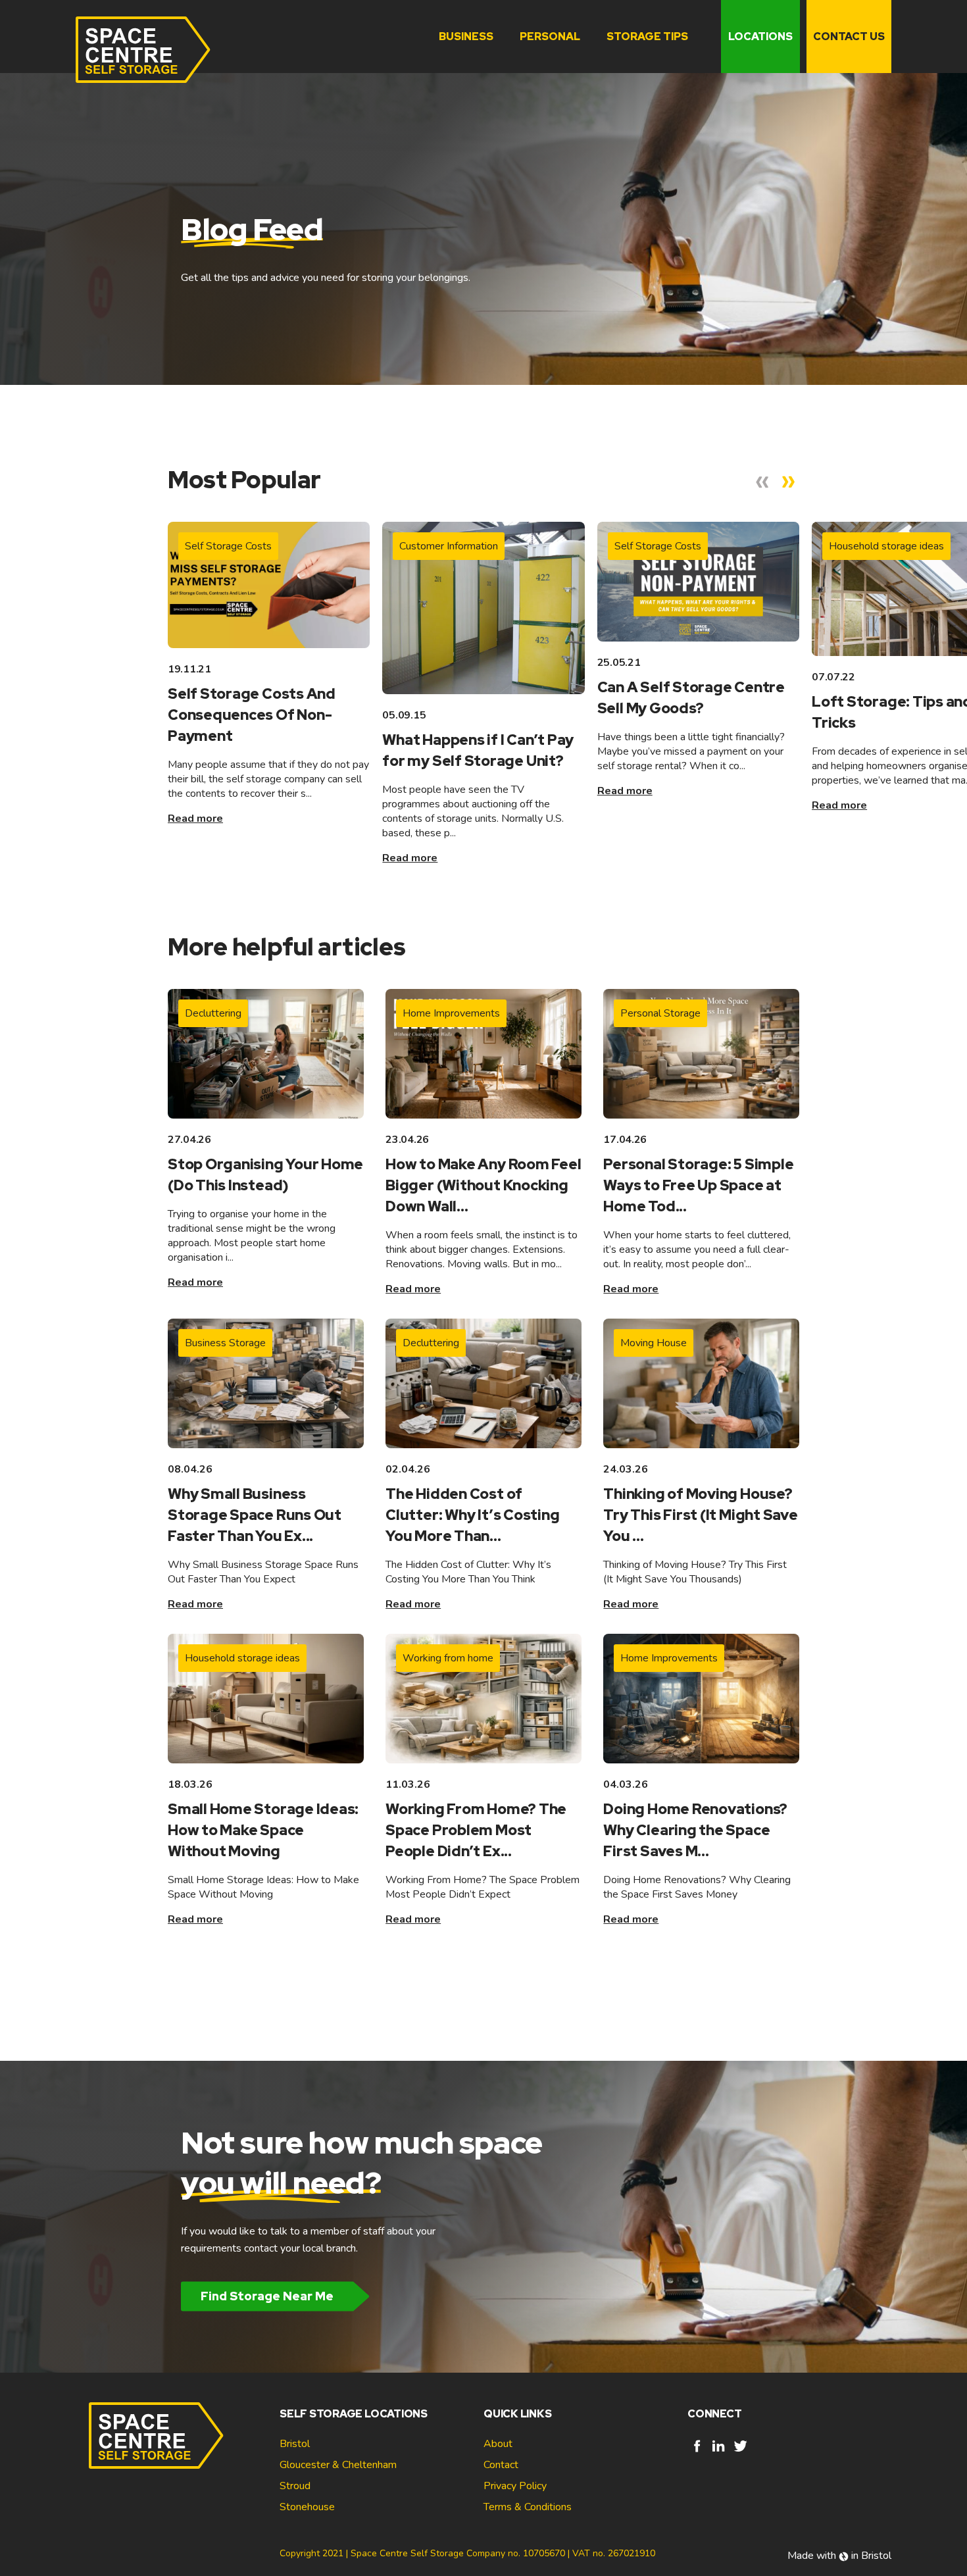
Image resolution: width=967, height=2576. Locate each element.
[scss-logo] (143, 50)
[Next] (789, 482)
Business (466, 37)
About (498, 2444)
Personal (550, 37)
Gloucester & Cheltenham (338, 2465)
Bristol (295, 2444)
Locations (760, 37)
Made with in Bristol (839, 2556)
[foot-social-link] (697, 2452)
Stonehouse (307, 2507)
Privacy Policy (515, 2486)
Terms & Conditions (528, 2507)
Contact (501, 2465)
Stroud (295, 2486)
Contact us (849, 37)
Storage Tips (647, 37)
